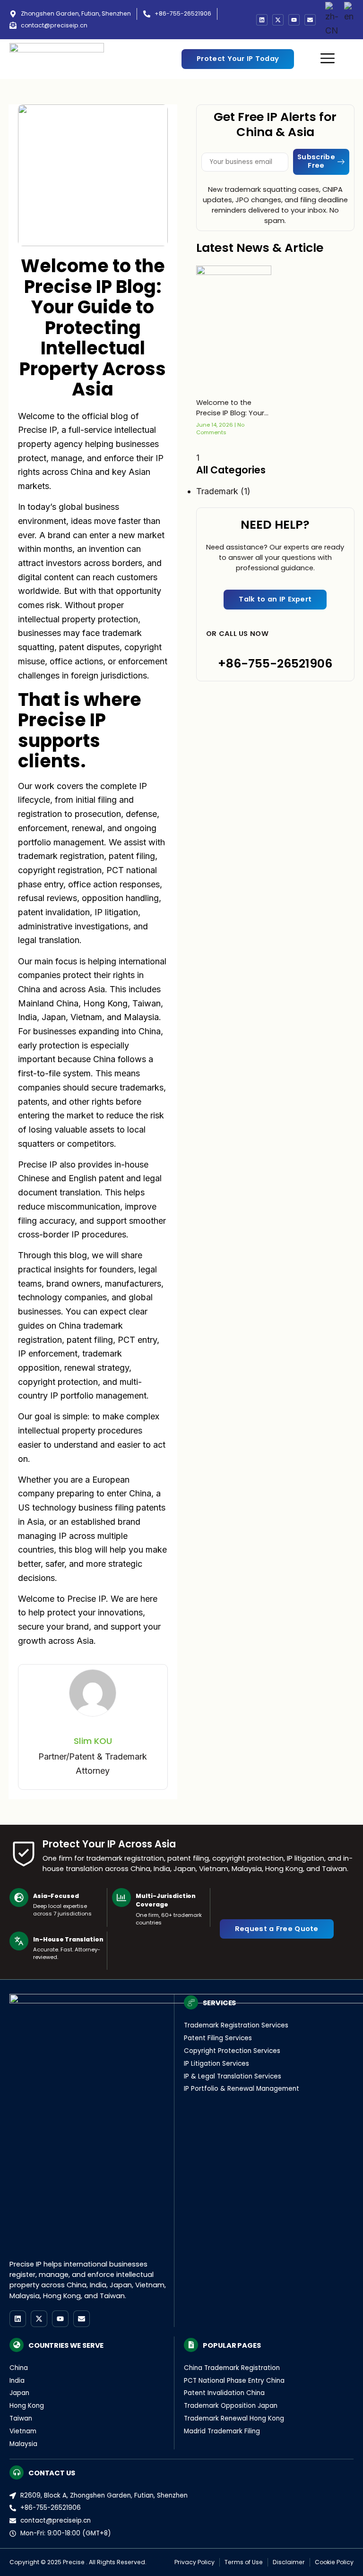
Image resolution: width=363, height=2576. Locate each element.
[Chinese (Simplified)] (332, 20)
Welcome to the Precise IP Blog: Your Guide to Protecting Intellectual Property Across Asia (230, 408)
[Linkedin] (262, 20)
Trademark (217, 491)
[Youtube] (294, 20)
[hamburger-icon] (328, 59)
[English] (349, 20)
